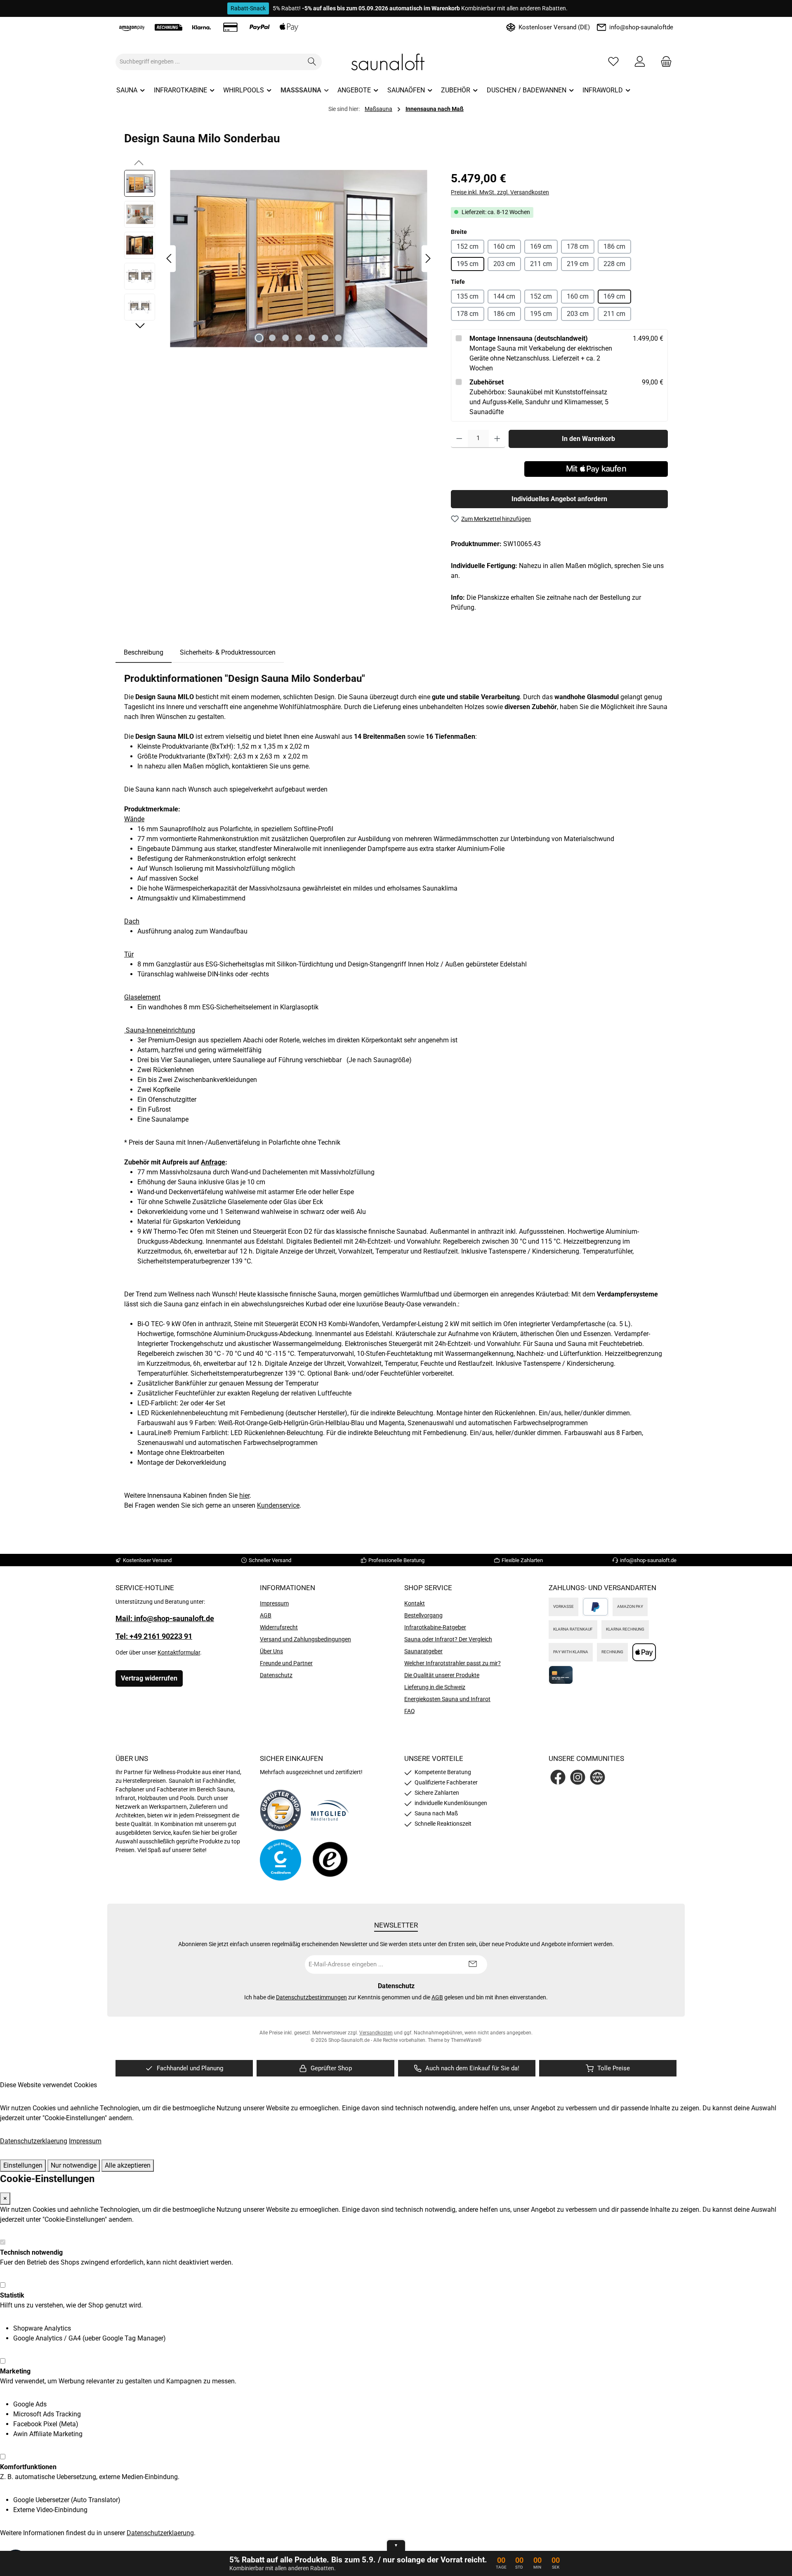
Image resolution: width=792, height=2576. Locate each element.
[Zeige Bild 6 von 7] (325, 338)
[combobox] (209, 62)
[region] (279, 259)
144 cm (504, 296)
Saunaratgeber (423, 1651)
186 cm (614, 246)
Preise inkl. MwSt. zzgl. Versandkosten (500, 192)
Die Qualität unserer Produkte (442, 1675)
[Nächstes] (428, 258)
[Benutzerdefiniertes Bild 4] (330, 1860)
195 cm (468, 263)
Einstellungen (23, 2165)
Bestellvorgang (423, 1615)
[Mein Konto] (640, 62)
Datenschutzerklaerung (34, 2141)
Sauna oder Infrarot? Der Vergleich (448, 1639)
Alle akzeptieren (128, 2165)
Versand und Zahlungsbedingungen (305, 1639)
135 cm (468, 296)
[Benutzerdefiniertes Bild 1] (280, 1810)
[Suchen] (312, 62)
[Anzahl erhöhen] (497, 438)
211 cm (541, 263)
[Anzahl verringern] (459, 438)
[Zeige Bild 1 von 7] (259, 338)
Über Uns (271, 1651)
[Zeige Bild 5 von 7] (312, 338)
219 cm (578, 263)
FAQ (410, 1711)
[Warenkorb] (664, 62)
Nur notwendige (74, 2165)
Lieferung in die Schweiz (435, 1687)
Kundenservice (278, 1505)
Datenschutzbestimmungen (311, 1997)
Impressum (274, 1603)
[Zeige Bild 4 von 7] (299, 338)
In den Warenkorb (588, 438)
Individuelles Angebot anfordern (559, 498)
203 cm (504, 263)
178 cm (578, 246)
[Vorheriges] (170, 258)
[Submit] (473, 1964)
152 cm (468, 246)
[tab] (144, 653)
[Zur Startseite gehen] (396, 62)
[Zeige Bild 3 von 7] (285, 338)
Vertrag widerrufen (149, 1678)
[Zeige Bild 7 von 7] (338, 338)
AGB (266, 1615)
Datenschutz (276, 1675)
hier (244, 1495)
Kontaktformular (179, 1652)
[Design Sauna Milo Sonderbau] (299, 259)
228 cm (614, 263)
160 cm (504, 246)
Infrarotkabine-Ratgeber (435, 1627)
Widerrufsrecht (279, 1627)
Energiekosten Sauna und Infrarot (447, 1699)
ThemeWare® (466, 2040)
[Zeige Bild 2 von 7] (272, 338)
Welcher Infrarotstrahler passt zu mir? (453, 1663)
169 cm (541, 246)
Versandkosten (376, 2033)
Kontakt (415, 1603)
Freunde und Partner (286, 1663)
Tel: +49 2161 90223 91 (154, 1636)
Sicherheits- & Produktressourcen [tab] (228, 652)
